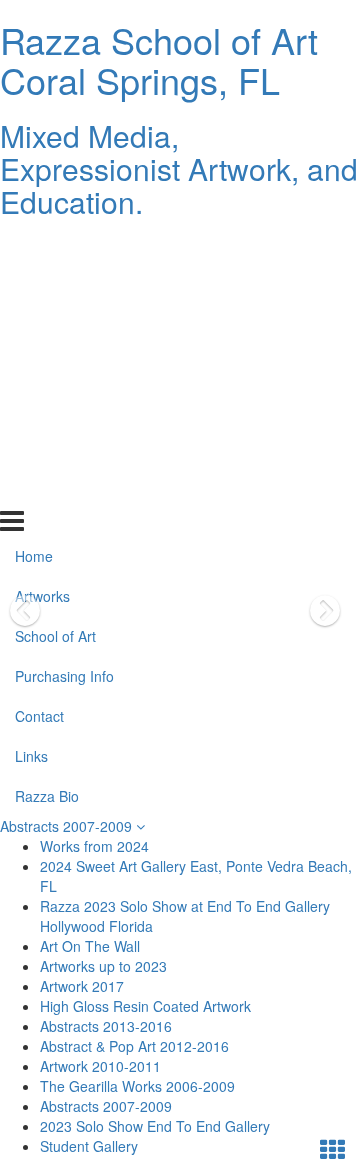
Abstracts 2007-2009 (68, 826)
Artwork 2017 (82, 986)
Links (31, 448)
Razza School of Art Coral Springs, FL (159, 59)
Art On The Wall (90, 946)
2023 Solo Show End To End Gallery (155, 1126)
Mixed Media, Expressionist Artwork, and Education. (179, 168)
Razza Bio (47, 488)
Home (34, 248)
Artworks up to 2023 (103, 966)
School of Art (55, 328)
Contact (39, 408)
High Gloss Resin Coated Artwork (145, 1006)
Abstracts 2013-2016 (106, 1026)
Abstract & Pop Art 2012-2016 (134, 1046)
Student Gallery (89, 1146)
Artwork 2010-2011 (100, 1066)
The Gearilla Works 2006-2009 (137, 1086)
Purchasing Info (64, 368)
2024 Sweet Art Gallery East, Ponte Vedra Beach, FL (196, 876)
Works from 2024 (94, 846)
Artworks (42, 288)
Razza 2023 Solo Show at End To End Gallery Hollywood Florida (185, 916)
